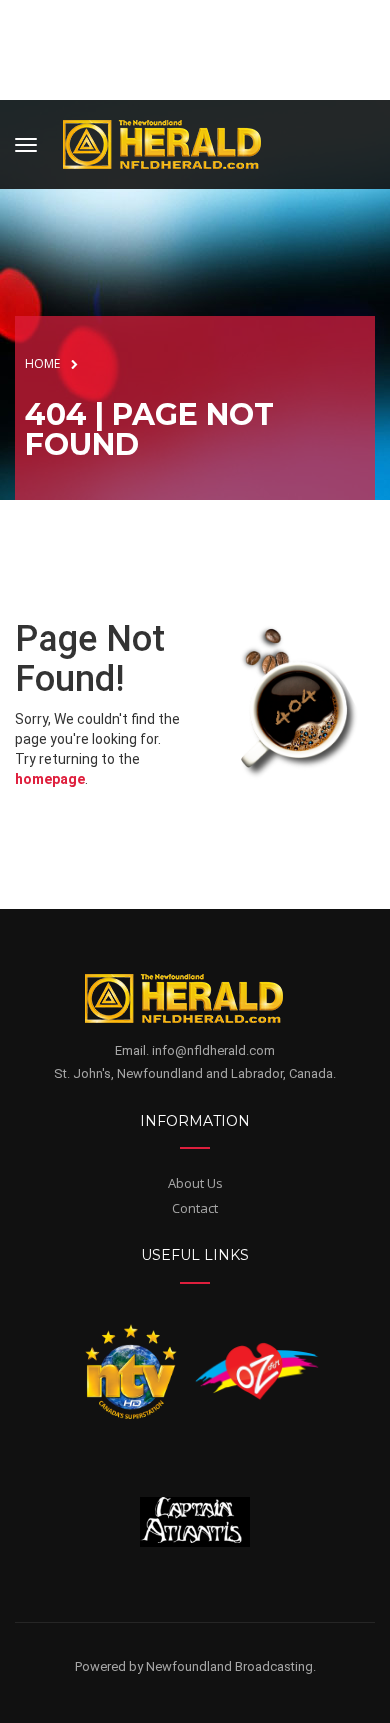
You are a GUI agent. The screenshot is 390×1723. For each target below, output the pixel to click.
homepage (50, 779)
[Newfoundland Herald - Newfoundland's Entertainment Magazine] (173, 141)
